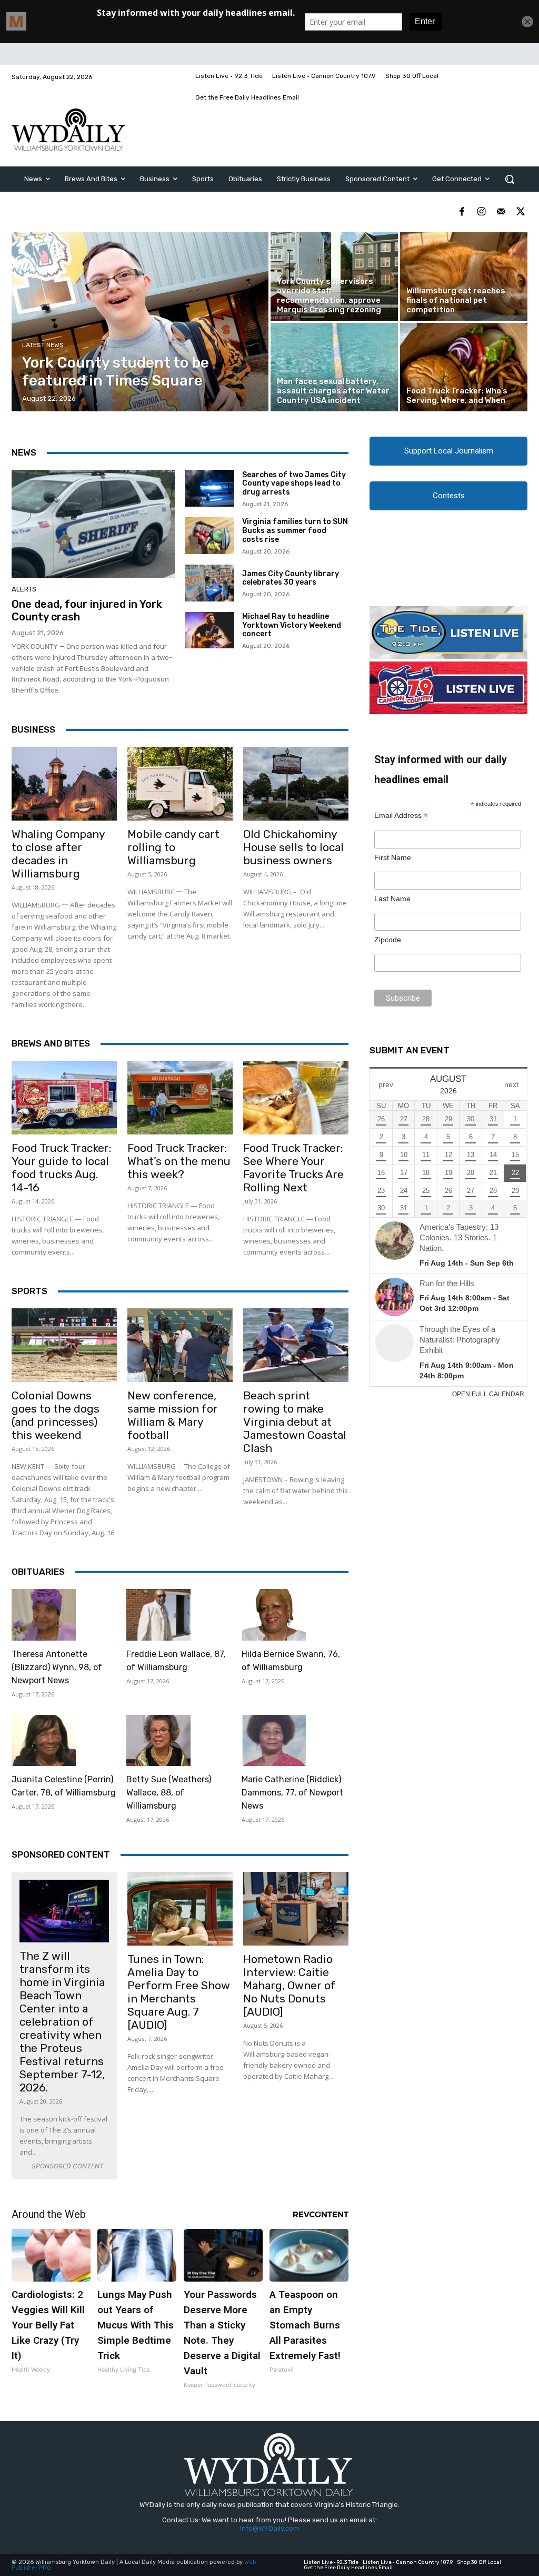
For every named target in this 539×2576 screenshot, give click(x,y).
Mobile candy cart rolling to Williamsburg (173, 847)
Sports (29, 1291)
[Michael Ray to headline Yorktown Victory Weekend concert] (210, 630)
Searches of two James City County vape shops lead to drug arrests (294, 484)
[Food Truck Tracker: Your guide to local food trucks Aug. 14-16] (64, 1098)
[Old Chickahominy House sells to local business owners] (296, 784)
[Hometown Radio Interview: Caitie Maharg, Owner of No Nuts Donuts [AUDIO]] (296, 1909)
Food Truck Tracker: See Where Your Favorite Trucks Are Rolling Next (293, 1168)
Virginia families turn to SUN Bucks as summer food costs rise (295, 531)
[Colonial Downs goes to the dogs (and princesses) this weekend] (64, 1345)
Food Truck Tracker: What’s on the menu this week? (179, 1161)
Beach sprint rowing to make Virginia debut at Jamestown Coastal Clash (295, 1422)
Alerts (24, 589)
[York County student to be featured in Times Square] (140, 322)
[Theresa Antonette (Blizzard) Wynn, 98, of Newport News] (44, 1615)
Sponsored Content (61, 1854)
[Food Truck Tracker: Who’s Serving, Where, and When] (464, 367)
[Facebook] (462, 212)
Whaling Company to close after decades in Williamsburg (58, 854)
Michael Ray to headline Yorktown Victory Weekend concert (292, 625)
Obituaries (38, 1572)
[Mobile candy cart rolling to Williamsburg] (180, 784)
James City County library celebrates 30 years (291, 578)
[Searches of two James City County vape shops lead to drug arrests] (210, 488)
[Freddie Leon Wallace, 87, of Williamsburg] (158, 1615)
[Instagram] (481, 212)
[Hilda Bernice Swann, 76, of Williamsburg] (274, 1615)
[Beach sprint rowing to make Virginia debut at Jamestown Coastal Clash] (296, 1345)
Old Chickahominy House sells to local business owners (293, 847)
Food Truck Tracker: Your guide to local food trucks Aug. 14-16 (61, 1168)
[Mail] (501, 212)
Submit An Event (410, 1050)
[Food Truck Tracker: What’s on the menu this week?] (180, 1098)
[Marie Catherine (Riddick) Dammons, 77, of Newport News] (274, 1741)
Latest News (43, 345)
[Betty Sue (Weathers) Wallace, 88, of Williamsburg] (158, 1741)
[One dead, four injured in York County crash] (93, 524)
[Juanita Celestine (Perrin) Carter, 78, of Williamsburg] (44, 1741)
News (24, 452)
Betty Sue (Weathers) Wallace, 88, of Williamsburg (169, 1793)
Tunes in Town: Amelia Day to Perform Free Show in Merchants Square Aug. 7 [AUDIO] (179, 1992)
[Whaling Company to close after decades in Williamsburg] (64, 784)
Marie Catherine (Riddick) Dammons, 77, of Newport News (292, 1793)
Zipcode (388, 940)
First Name (393, 857)
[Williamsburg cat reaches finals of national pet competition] (464, 277)
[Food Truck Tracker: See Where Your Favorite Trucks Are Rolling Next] (296, 1098)
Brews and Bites (51, 1043)
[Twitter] (520, 212)
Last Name (392, 899)
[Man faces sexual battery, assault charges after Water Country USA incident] (334, 367)
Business (33, 729)
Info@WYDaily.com (269, 2528)
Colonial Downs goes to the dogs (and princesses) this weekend (56, 1415)
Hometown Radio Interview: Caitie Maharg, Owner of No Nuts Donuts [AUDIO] (290, 1985)
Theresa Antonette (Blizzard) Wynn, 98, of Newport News (57, 1667)
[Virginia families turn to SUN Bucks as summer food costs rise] (210, 536)
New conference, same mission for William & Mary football (173, 1415)
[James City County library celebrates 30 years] (210, 583)
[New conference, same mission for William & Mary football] (180, 1345)
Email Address (401, 816)
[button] (510, 179)
